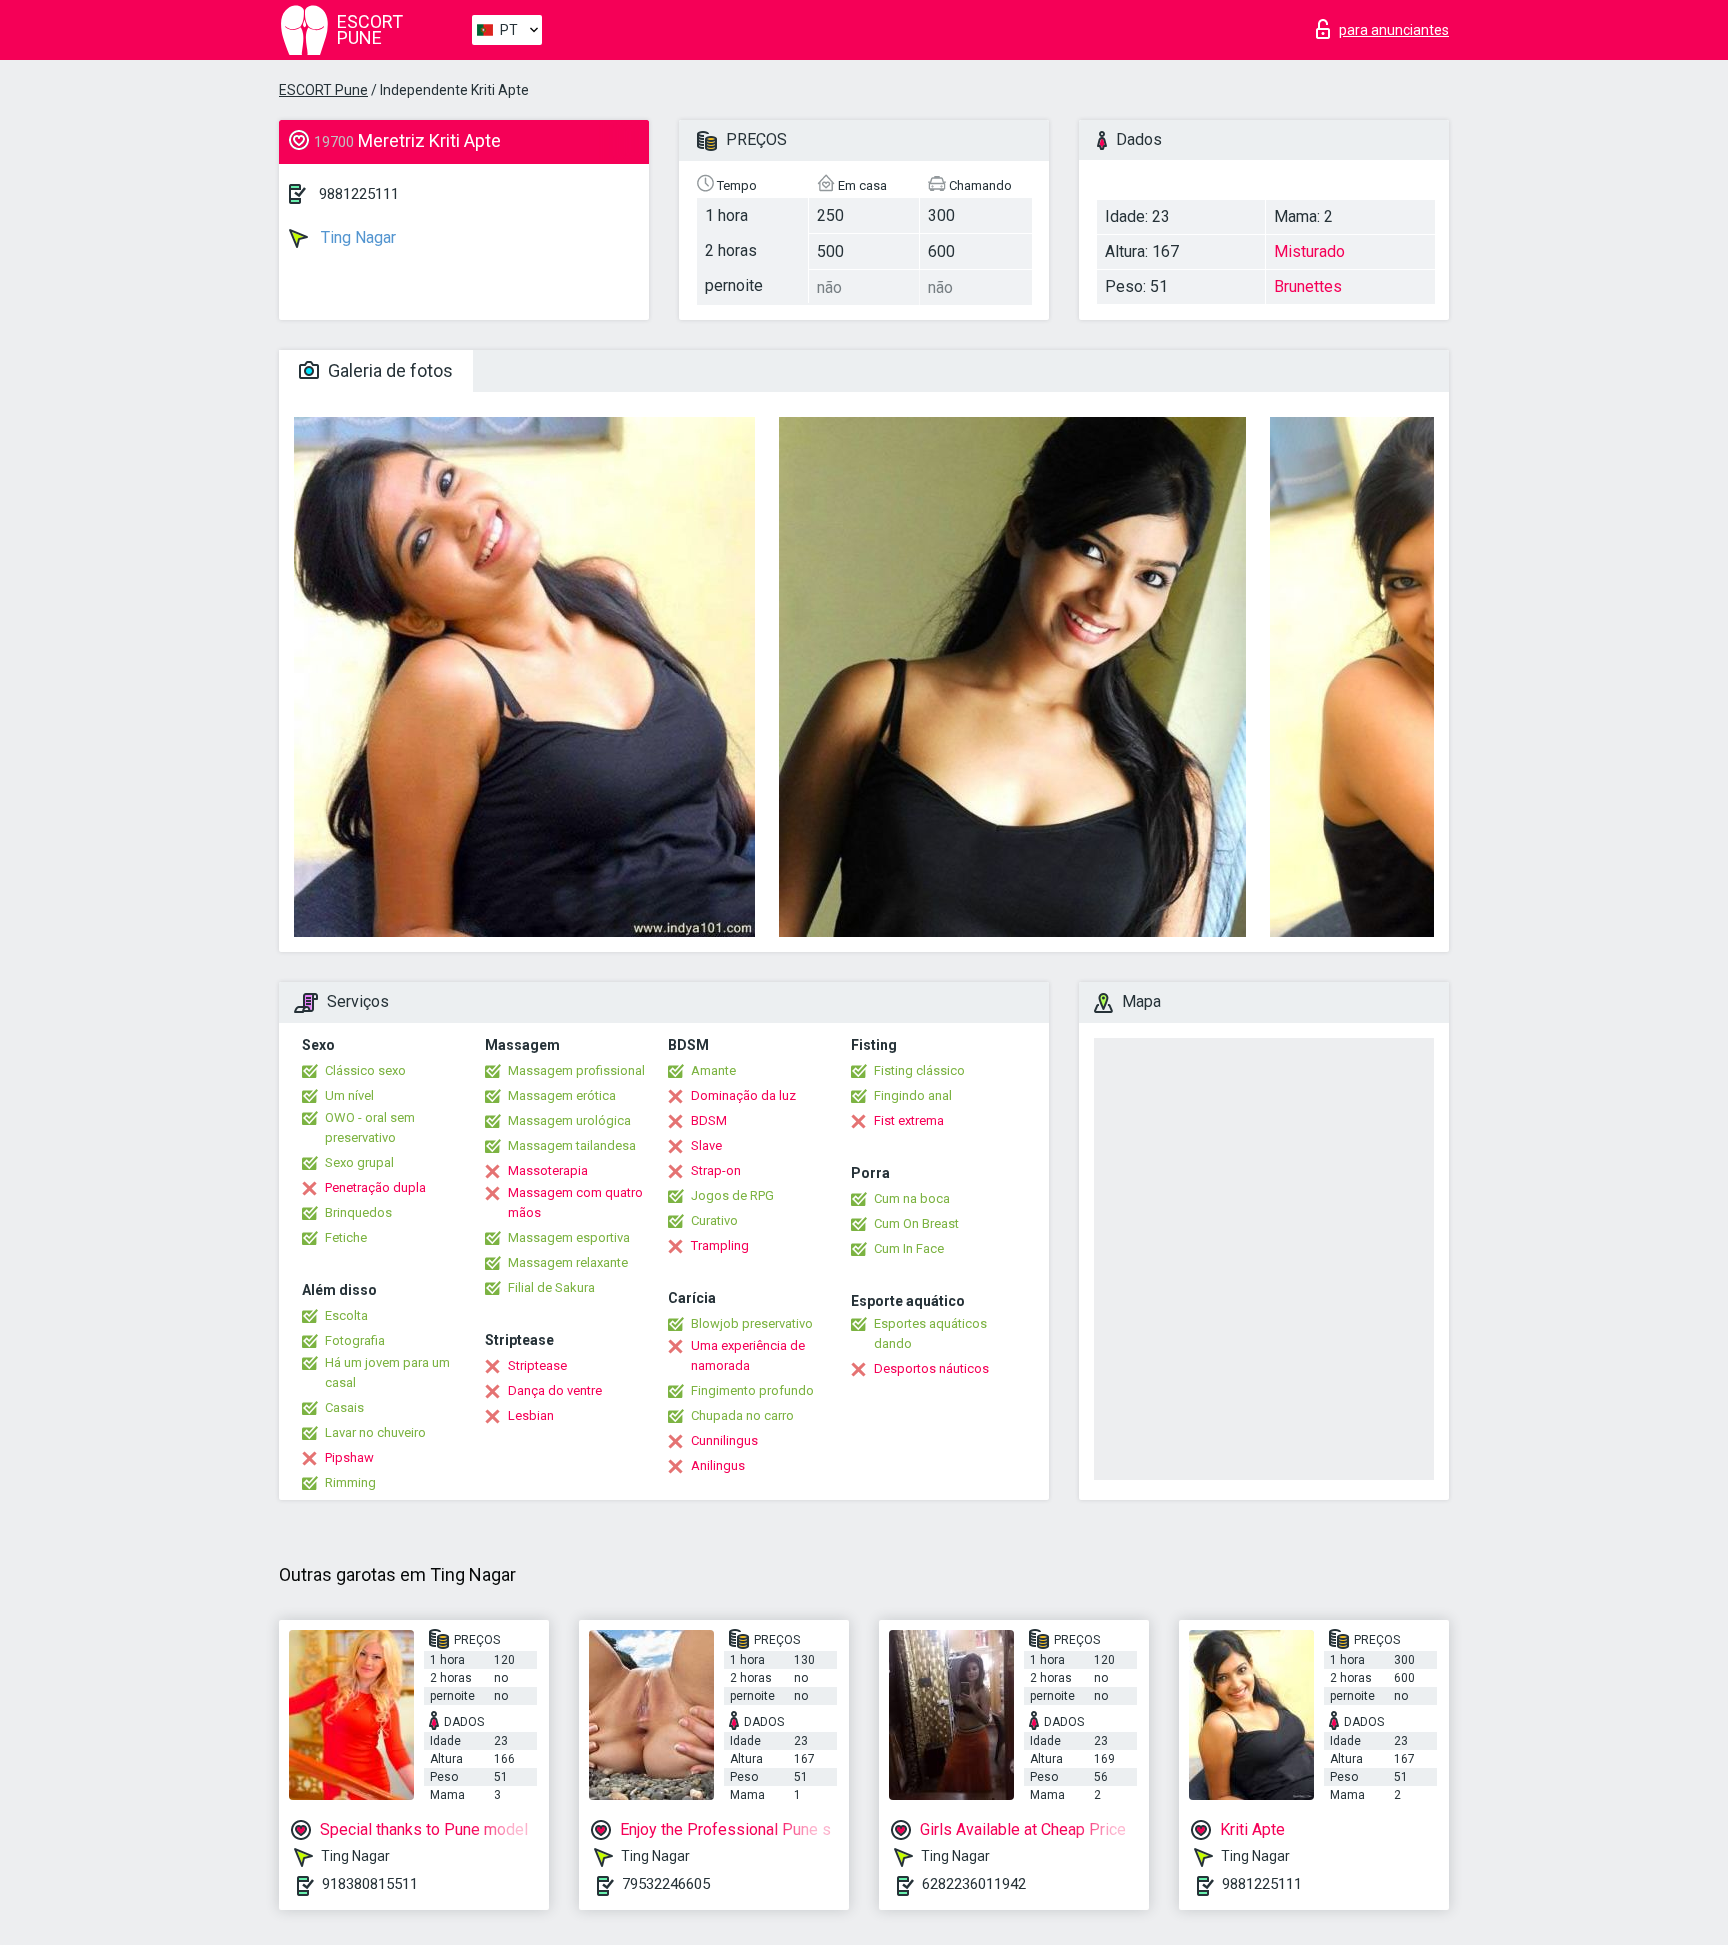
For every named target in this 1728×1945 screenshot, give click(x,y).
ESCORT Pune (323, 90)
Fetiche (346, 1237)
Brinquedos (358, 1212)
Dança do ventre (555, 1390)
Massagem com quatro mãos (575, 1202)
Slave (706, 1145)
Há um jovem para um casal (387, 1372)
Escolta (346, 1315)
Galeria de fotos (388, 370)
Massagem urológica (569, 1120)
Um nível (349, 1095)
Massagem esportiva (569, 1237)
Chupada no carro (742, 1415)
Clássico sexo (365, 1070)
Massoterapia (548, 1170)
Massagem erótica (562, 1095)
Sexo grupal (359, 1162)
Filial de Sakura (551, 1287)
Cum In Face (909, 1248)
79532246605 (666, 1884)
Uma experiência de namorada (748, 1355)
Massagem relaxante (568, 1262)
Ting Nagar (356, 237)
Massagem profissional (576, 1070)
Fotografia (355, 1340)
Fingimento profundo (752, 1390)
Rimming (350, 1482)
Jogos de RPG (732, 1195)
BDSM (709, 1120)
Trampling (720, 1245)
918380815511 (370, 1884)
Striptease (537, 1365)
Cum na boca (912, 1198)
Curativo (714, 1220)
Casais (344, 1407)
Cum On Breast (916, 1223)
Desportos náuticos (931, 1368)
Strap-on (716, 1170)
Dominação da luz (743, 1095)
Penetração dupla (375, 1187)
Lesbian (531, 1415)
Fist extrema (909, 1120)
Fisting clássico (919, 1070)
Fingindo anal (913, 1095)
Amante (713, 1070)
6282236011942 (974, 1884)
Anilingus (718, 1465)
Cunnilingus (724, 1440)
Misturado (1309, 251)
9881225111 (359, 194)
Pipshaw (349, 1457)
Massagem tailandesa (572, 1145)
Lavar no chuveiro (375, 1432)
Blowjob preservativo (752, 1323)
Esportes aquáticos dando (930, 1333)
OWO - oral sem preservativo (370, 1127)
